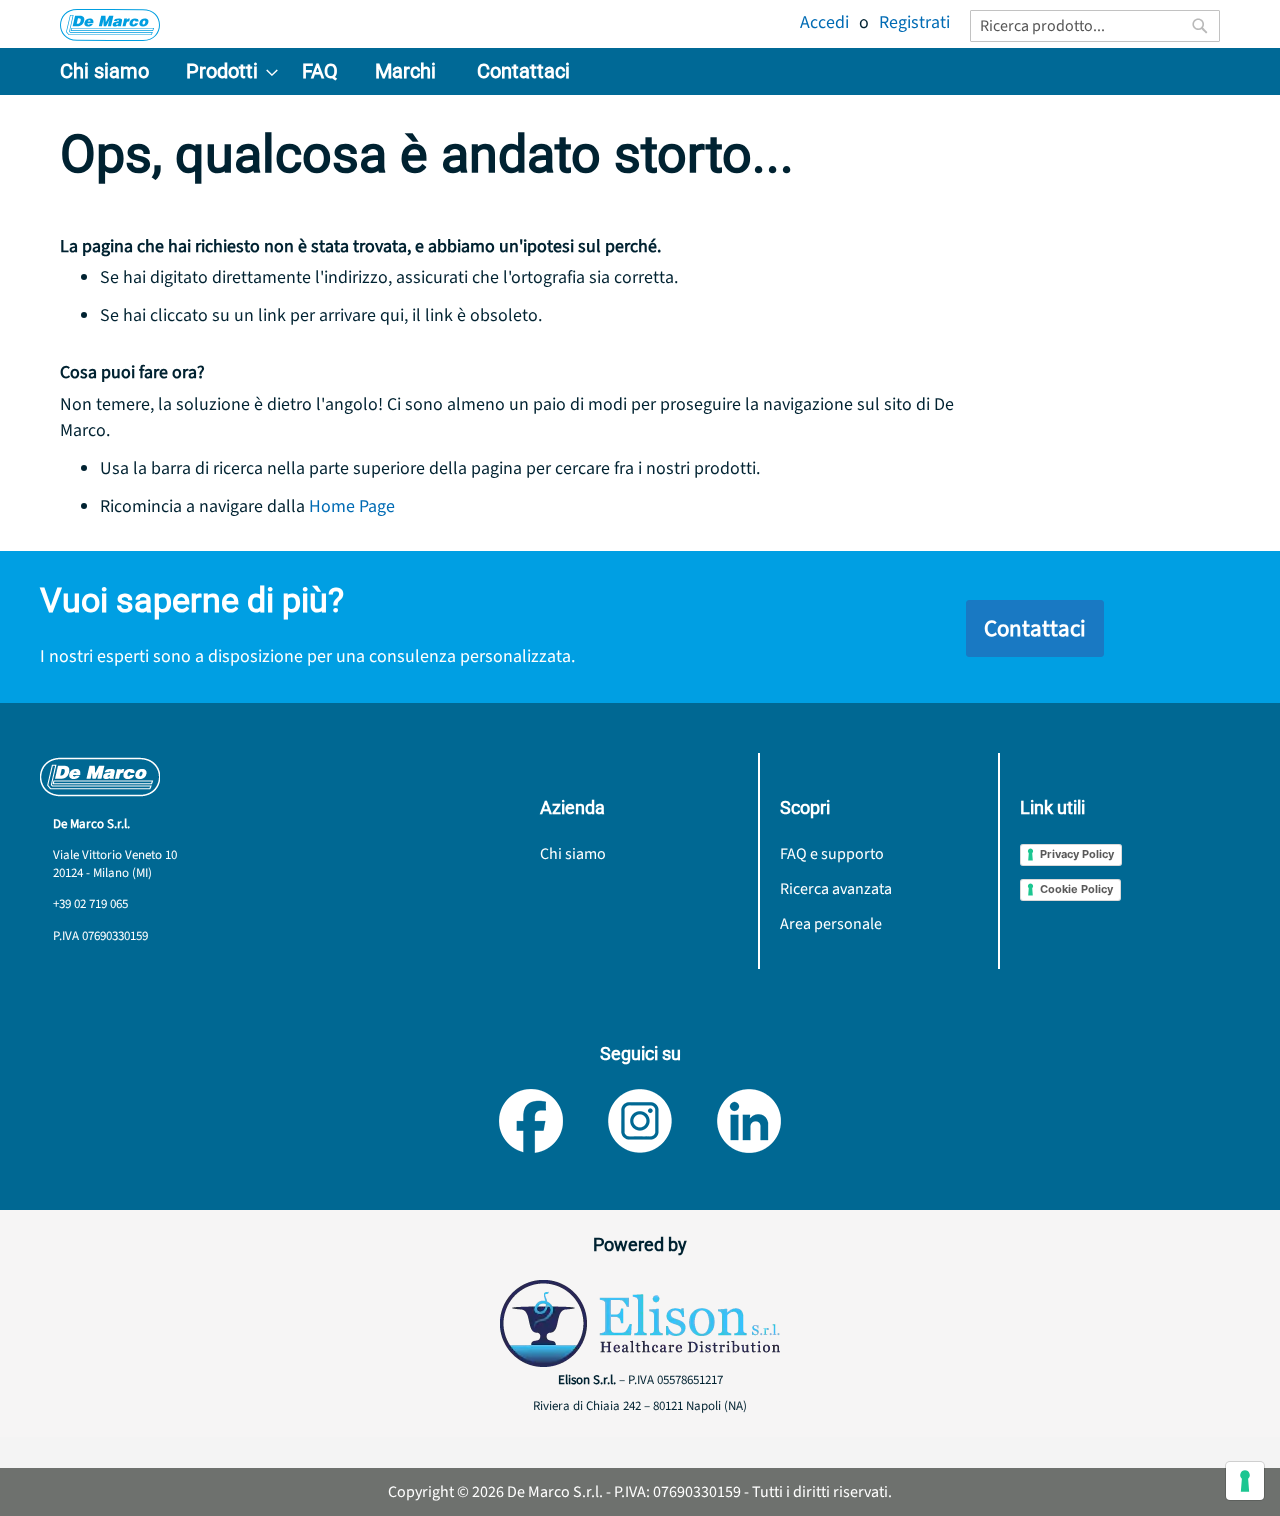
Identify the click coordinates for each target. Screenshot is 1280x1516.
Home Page (352, 506)
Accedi (824, 22)
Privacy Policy (1077, 854)
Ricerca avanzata (836, 889)
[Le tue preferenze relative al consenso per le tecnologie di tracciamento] (1245, 1481)
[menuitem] (104, 71)
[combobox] (1095, 26)
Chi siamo (573, 854)
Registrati (914, 22)
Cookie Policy (1076, 889)
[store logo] (110, 25)
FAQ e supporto (832, 854)
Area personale (831, 924)
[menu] (640, 71)
